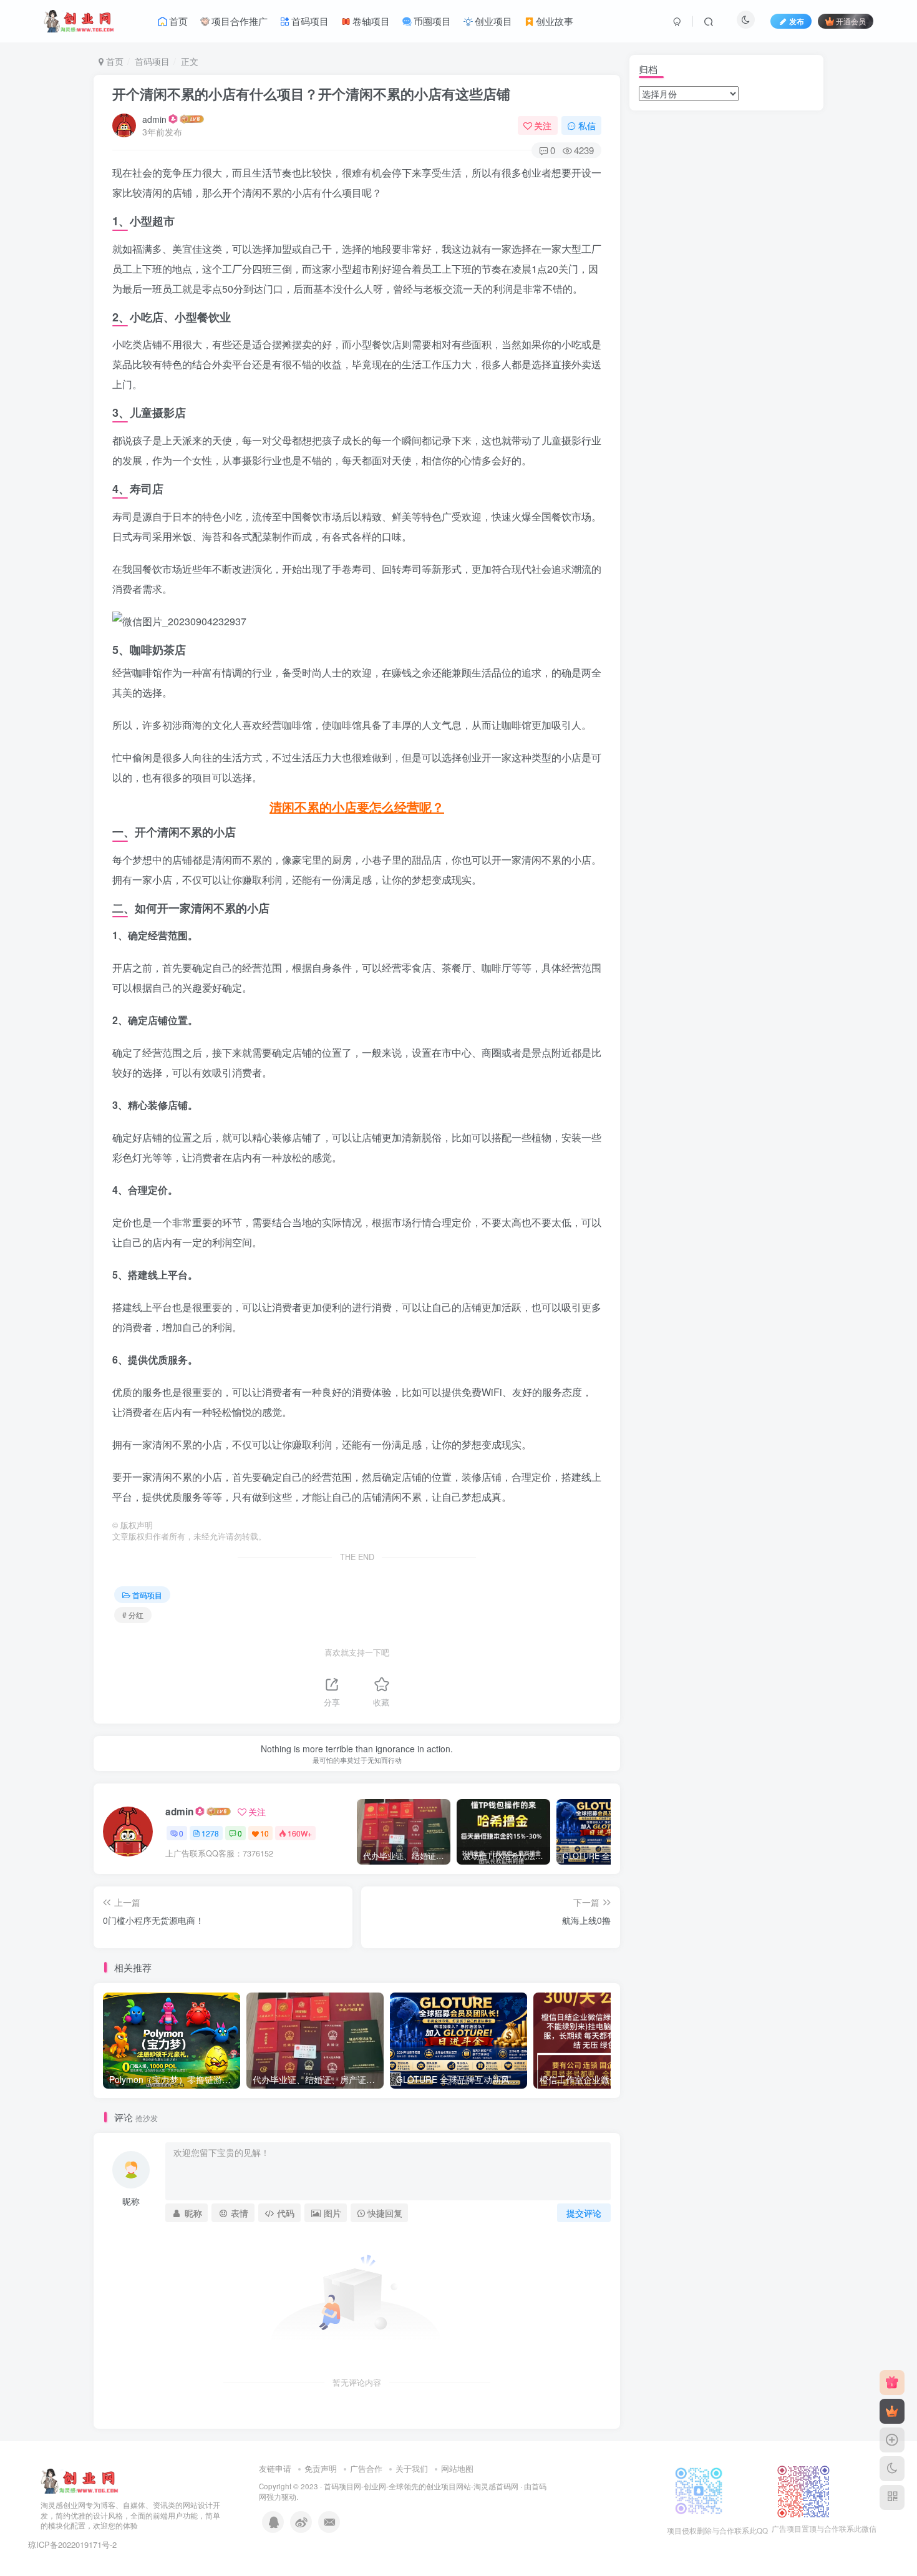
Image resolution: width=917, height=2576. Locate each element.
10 (264, 1833)
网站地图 (457, 2468)
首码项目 (152, 61)
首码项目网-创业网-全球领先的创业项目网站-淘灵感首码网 (421, 2486)
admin (154, 119)
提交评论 (584, 2213)
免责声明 (321, 2468)
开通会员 (851, 21)
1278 (210, 1833)
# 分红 (133, 1615)
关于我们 (412, 2468)
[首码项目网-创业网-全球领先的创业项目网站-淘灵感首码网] (80, 2480)
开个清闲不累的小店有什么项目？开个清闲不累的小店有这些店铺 (311, 94)
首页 (114, 61)
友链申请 (275, 2468)
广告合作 (366, 2468)
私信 (587, 125)
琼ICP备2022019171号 (69, 2544)
